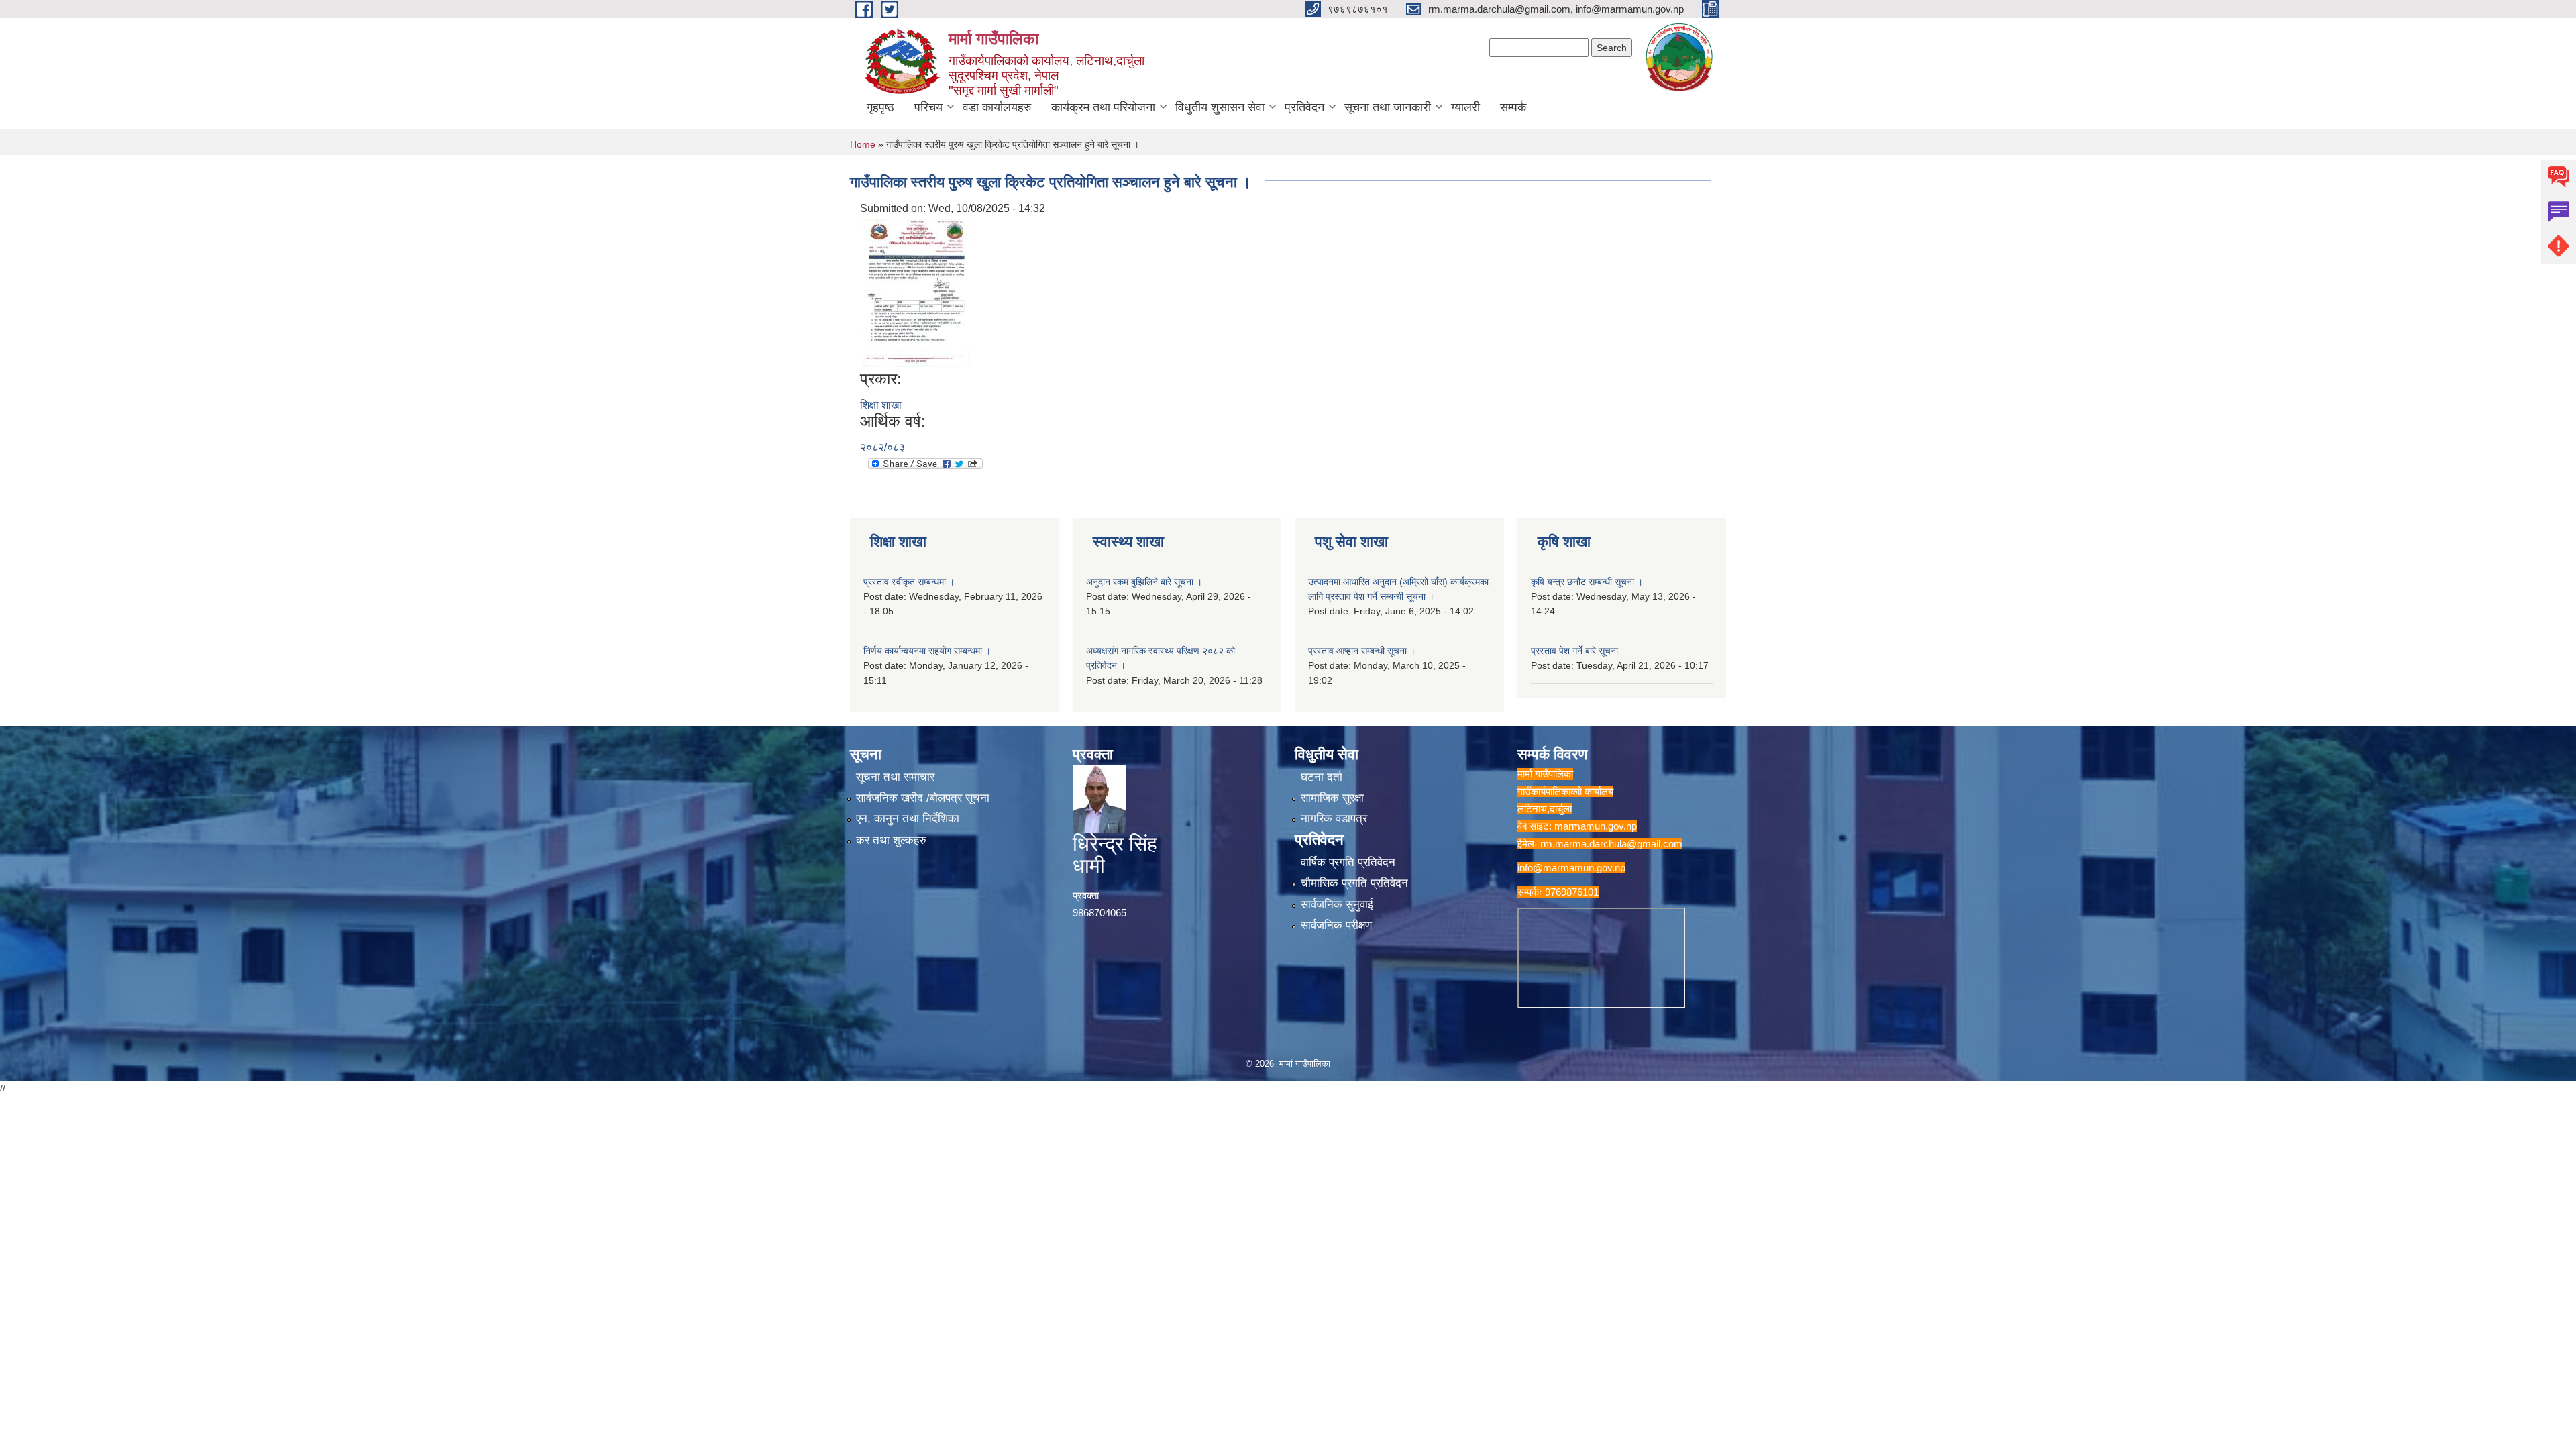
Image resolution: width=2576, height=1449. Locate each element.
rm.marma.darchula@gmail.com (1611, 844)
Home (863, 144)
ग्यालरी (1465, 107)
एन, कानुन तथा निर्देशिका (908, 819)
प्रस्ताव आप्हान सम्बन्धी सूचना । (1362, 651)
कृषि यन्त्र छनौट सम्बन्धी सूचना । (1587, 582)
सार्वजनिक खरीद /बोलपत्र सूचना (923, 798)
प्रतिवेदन (1304, 107)
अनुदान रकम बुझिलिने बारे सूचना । (1144, 582)
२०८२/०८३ (882, 447)
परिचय (928, 107)
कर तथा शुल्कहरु (891, 840)
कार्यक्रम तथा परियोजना (1103, 107)
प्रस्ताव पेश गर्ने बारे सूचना (1574, 651)
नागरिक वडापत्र (1334, 819)
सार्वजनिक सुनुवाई (1337, 905)
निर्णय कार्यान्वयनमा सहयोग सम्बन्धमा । (927, 651)
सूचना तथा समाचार (895, 777)
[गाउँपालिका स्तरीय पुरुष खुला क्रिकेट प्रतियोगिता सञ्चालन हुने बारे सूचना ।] (917, 292)
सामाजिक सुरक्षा (1332, 798)
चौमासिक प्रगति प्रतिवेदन (1354, 883)
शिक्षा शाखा (881, 405)
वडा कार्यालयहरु (997, 107)
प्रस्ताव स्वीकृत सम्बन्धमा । (909, 582)
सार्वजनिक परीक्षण (1336, 925)
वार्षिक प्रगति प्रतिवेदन (1348, 862)
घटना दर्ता (1322, 777)
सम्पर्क (1513, 107)
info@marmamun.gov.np (1571, 868)
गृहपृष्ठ (880, 107)
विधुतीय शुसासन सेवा (1220, 107)
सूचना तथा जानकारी (1388, 107)
